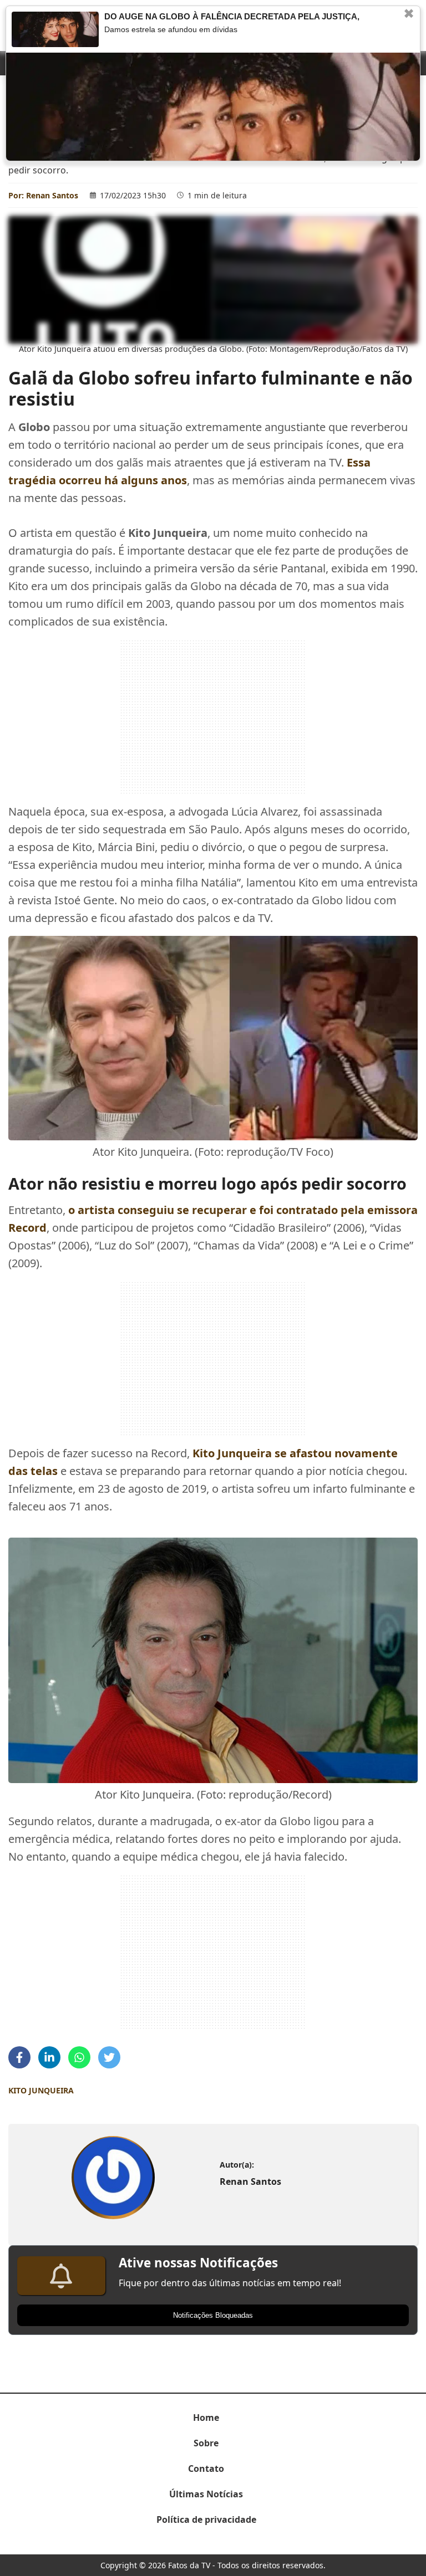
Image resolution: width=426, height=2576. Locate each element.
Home (206, 2418)
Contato (206, 2469)
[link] (113, 2178)
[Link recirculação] (55, 29)
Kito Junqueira (41, 2090)
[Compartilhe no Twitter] (109, 2057)
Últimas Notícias (206, 2494)
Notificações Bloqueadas (213, 2315)
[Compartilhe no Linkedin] (49, 2057)
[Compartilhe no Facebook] (19, 2057)
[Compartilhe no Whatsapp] (79, 2057)
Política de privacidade (206, 2519)
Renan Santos (52, 195)
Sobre (206, 2443)
